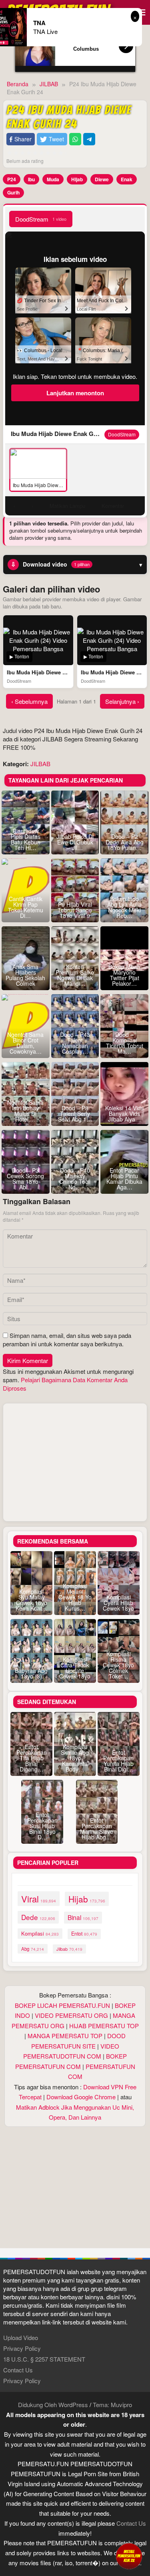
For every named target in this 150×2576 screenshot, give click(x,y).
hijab (87, 1899)
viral (39, 1899)
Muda (53, 179)
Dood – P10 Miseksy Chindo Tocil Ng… (75, 1179)
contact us (131, 2523)
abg (33, 1949)
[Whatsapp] (75, 139)
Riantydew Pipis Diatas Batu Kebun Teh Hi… (26, 839)
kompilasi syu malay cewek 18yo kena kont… (32, 1600)
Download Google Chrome (81, 2097)
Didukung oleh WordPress (53, 2405)
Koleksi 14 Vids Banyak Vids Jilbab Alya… (124, 1114)
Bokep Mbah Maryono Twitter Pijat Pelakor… (124, 975)
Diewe (102, 179)
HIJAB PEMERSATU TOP (104, 2026)
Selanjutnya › (122, 701)
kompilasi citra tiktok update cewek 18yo (75, 1668)
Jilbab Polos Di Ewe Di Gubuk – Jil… (75, 842)
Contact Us (18, 2370)
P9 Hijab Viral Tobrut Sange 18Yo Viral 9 (75, 910)
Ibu (31, 179)
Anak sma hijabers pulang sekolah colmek (25, 975)
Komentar (113, 506)
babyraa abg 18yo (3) (31, 1673)
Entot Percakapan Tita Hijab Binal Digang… (32, 1758)
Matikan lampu (67, 506)
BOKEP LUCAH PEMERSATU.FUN (62, 2005)
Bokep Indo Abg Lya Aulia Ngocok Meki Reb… (124, 907)
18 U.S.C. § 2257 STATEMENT (44, 2359)
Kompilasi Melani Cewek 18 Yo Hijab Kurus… (75, 1597)
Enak (127, 179)
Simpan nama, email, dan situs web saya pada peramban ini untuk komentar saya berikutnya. (67, 1340)
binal (83, 1917)
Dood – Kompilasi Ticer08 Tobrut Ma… (125, 1043)
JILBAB (40, 764)
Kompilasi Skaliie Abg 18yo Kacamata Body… (75, 1758)
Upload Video (21, 2337)
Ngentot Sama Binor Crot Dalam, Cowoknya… (25, 1043)
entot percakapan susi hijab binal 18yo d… (42, 1826)
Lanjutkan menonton (75, 393)
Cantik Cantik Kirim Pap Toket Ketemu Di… (26, 907)
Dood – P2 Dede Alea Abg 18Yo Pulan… (125, 842)
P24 (12, 179)
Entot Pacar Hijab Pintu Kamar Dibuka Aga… (124, 1179)
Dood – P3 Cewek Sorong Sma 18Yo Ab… (25, 1179)
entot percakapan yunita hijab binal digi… (118, 1761)
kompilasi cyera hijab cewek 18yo (118, 1603)
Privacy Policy (22, 2348)
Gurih (13, 192)
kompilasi (40, 1933)
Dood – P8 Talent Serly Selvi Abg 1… (75, 1114)
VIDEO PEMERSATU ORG (71, 2015)
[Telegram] (89, 139)
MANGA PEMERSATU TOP (65, 2036)
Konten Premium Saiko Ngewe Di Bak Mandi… (75, 975)
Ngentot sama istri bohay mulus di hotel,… (25, 1111)
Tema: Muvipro (112, 2405)
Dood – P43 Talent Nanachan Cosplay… (75, 1043)
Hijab (77, 179)
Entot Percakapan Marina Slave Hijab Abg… (97, 1829)
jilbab (69, 1949)
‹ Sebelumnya (29, 701)
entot (84, 1934)
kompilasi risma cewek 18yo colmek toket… (118, 1665)
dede (38, 1917)
